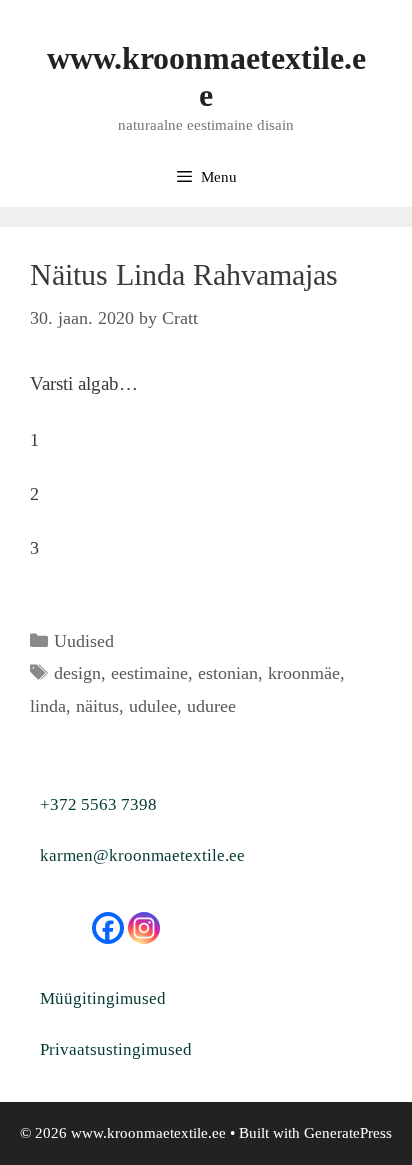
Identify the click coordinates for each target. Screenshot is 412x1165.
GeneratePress (348, 1133)
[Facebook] (108, 928)
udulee (153, 706)
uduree (211, 706)
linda (48, 706)
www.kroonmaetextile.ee (206, 76)
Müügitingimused (103, 998)
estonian (228, 673)
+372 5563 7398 (98, 804)
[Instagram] (144, 928)
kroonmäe (304, 673)
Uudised (84, 641)
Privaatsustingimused (116, 1049)
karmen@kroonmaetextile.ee (142, 855)
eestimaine (149, 673)
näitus (97, 706)
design (77, 673)
